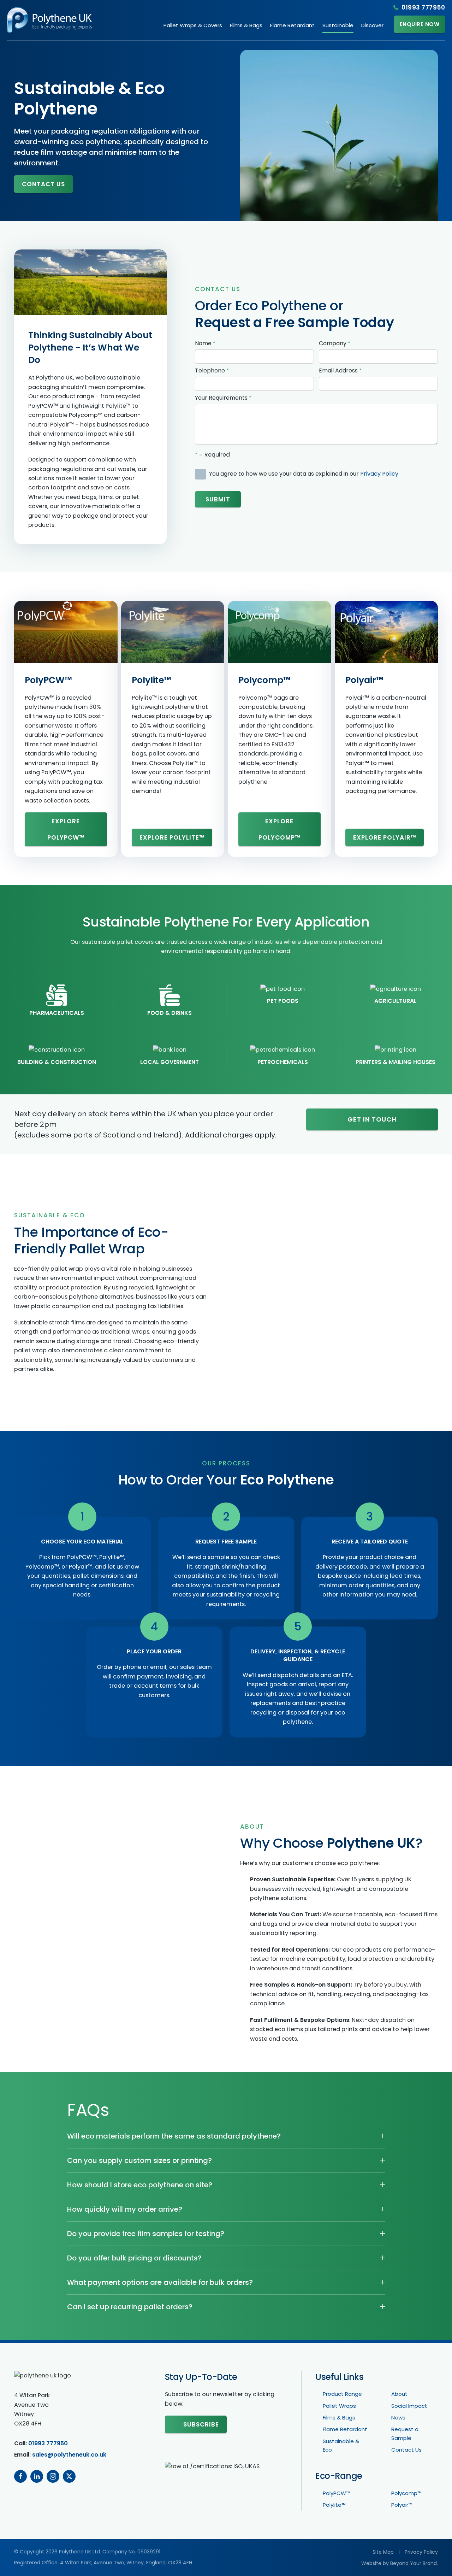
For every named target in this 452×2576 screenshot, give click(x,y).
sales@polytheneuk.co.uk (69, 2455)
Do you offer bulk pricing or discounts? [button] (134, 2258)
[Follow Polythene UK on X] (69, 2476)
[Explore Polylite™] (173, 632)
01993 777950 (423, 7)
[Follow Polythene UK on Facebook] (20, 2476)
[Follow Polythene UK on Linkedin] (37, 2476)
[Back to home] (49, 20)
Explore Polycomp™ (279, 829)
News (398, 2418)
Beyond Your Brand (414, 2563)
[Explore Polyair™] (386, 632)
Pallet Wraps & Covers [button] (193, 25)
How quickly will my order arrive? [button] (125, 2209)
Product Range (342, 2394)
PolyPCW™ (48, 680)
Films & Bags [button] (246, 25)
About (399, 2394)
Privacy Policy (379, 474)
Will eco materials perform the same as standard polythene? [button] (174, 2136)
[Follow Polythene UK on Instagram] (53, 2476)
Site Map (383, 2552)
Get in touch (372, 1119)
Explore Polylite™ (172, 837)
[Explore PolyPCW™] (66, 632)
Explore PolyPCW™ (66, 829)
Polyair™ (364, 680)
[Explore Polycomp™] (279, 632)
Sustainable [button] (338, 25)
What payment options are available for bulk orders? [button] (160, 2282)
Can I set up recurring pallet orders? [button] (130, 2307)
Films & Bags (339, 2418)
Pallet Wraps (339, 2406)
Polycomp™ (264, 680)
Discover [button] (372, 25)
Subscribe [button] (201, 2424)
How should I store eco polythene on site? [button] (140, 2185)
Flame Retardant (292, 25)
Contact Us (43, 184)
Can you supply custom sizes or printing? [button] (139, 2160)
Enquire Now (420, 24)
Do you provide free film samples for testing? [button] (146, 2234)
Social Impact (409, 2406)
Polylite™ (151, 680)
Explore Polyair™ (385, 837)
